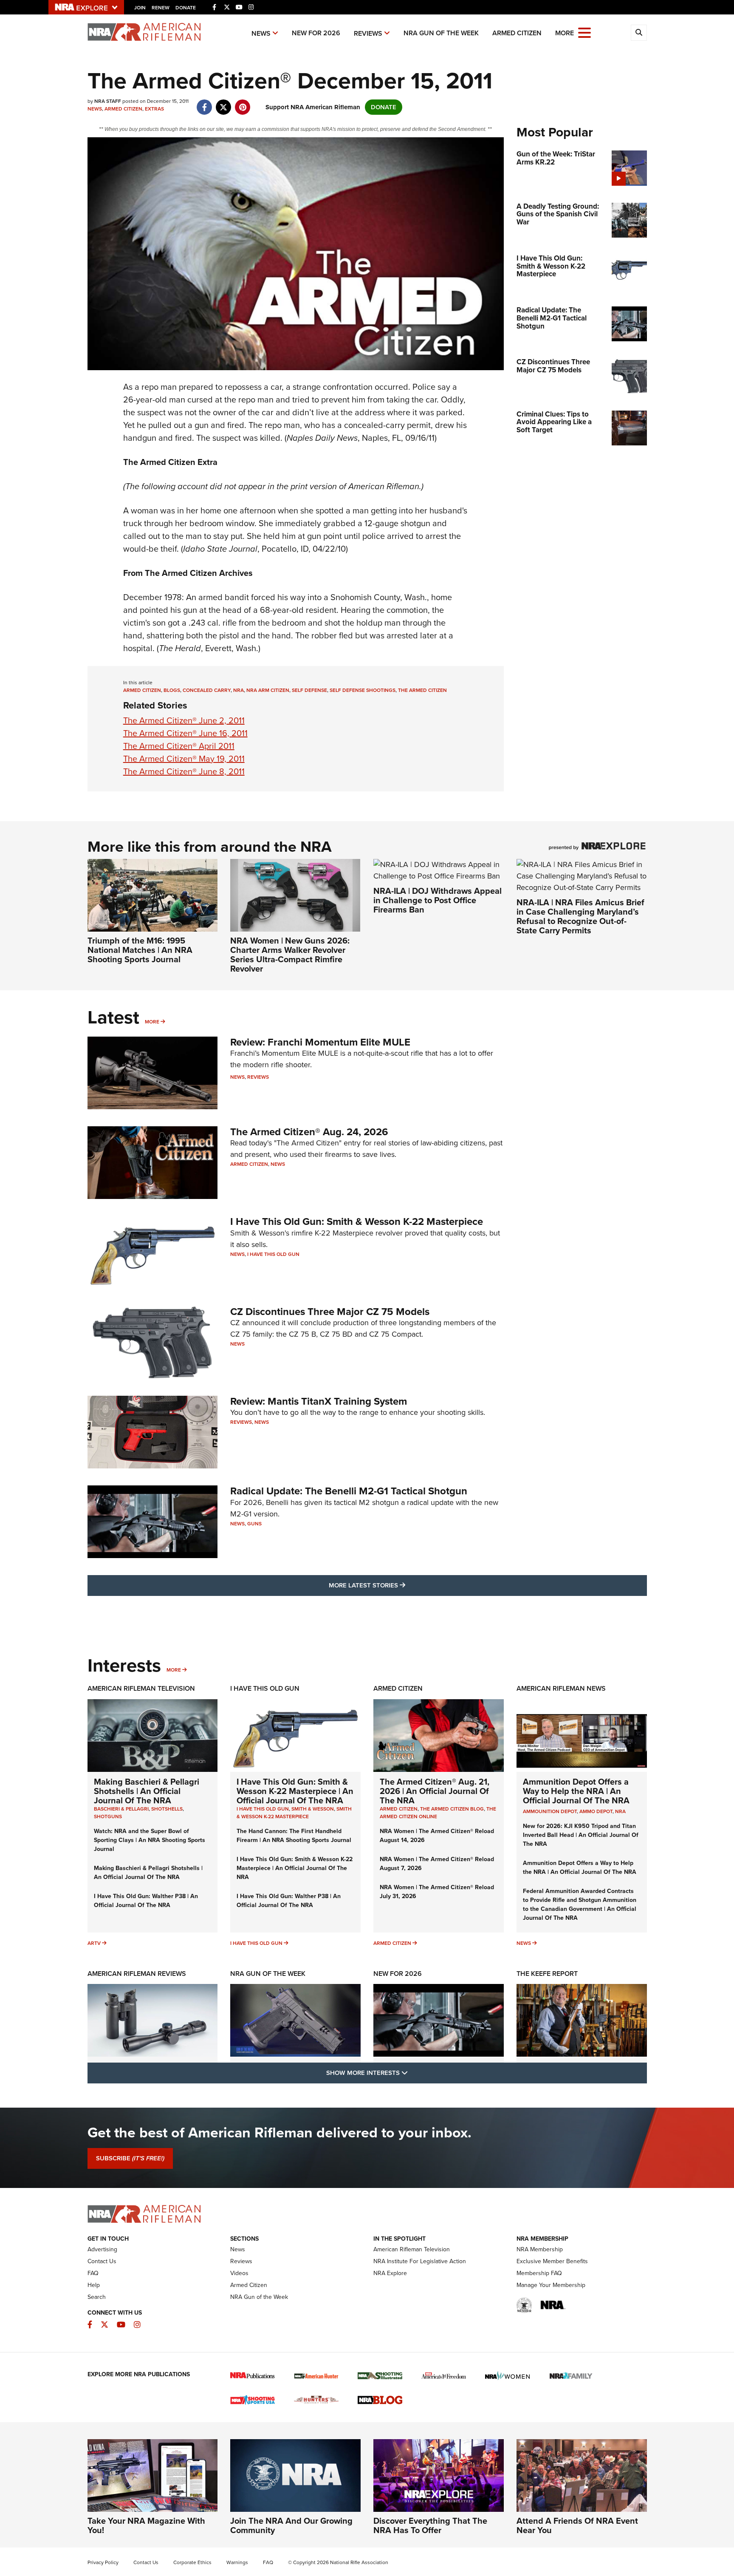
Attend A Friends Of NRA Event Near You (577, 2525)
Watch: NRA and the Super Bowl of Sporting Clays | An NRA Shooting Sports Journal (150, 1840)
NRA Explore (390, 2273)
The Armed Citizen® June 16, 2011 (185, 733)
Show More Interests (413, 2073)
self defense (309, 690)
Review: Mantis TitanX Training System (319, 1401)
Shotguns (108, 1817)
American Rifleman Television (141, 1688)
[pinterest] (243, 103)
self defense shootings (363, 690)
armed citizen (142, 690)
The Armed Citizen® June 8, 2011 (184, 771)
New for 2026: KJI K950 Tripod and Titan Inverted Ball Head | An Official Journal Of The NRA (581, 1835)
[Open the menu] (584, 32)
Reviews (368, 33)
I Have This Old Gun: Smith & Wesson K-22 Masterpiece (357, 1221)
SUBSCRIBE (130, 2158)
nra (239, 690)
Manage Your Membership (551, 2285)
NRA (620, 1811)
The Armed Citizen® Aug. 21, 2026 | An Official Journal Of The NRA (435, 1791)
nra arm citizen (268, 690)
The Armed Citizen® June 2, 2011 (184, 720)
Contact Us (102, 2261)
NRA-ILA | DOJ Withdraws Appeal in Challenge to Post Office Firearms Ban (438, 900)
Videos (239, 2273)
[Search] (639, 33)
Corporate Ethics (192, 2562)
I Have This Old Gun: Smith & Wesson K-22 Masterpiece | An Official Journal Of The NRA (295, 1791)
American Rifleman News (561, 1688)
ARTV (94, 1943)
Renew (161, 8)
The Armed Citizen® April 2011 (179, 746)
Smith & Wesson (313, 1809)
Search (97, 2297)
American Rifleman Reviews (137, 1974)
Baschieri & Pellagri (121, 1809)
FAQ (93, 2273)
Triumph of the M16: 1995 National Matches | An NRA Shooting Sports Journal (140, 950)
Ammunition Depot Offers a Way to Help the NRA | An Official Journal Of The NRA (576, 1791)
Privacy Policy (103, 2562)
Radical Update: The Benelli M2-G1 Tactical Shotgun (349, 1491)
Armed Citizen (517, 33)
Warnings (237, 2562)
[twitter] (224, 103)
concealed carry (207, 690)
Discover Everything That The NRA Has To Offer (430, 2525)
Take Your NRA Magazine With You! (146, 2525)
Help (94, 2285)
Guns (254, 1524)
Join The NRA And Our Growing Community (291, 2525)
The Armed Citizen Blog (452, 1809)
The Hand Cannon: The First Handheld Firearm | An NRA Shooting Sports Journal (294, 1836)
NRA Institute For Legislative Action (420, 2261)
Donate (186, 8)
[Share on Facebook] (205, 103)
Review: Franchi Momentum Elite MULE (320, 1042)
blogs (172, 690)
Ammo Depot (596, 1811)
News (261, 33)
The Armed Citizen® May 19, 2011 (184, 759)
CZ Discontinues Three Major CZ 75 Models (330, 1312)
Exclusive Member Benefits (552, 2261)
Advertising (102, 2249)
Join (140, 8)
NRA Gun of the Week (441, 33)
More (152, 1022)
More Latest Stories (401, 1585)
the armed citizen (422, 690)
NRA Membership (540, 2249)
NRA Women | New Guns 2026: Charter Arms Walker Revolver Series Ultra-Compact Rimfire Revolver (290, 955)
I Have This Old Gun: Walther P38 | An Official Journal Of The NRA (146, 1901)
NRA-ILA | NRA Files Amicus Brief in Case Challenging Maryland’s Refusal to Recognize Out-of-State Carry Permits (580, 916)
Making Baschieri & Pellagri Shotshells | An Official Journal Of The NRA (147, 1791)
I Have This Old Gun (273, 1254)
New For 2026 (316, 33)
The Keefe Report (547, 1974)
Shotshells (167, 1809)
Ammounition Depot (550, 1811)
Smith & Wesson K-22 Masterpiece (294, 1813)
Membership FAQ (539, 2273)
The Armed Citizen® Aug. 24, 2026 (309, 1132)
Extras (154, 109)
